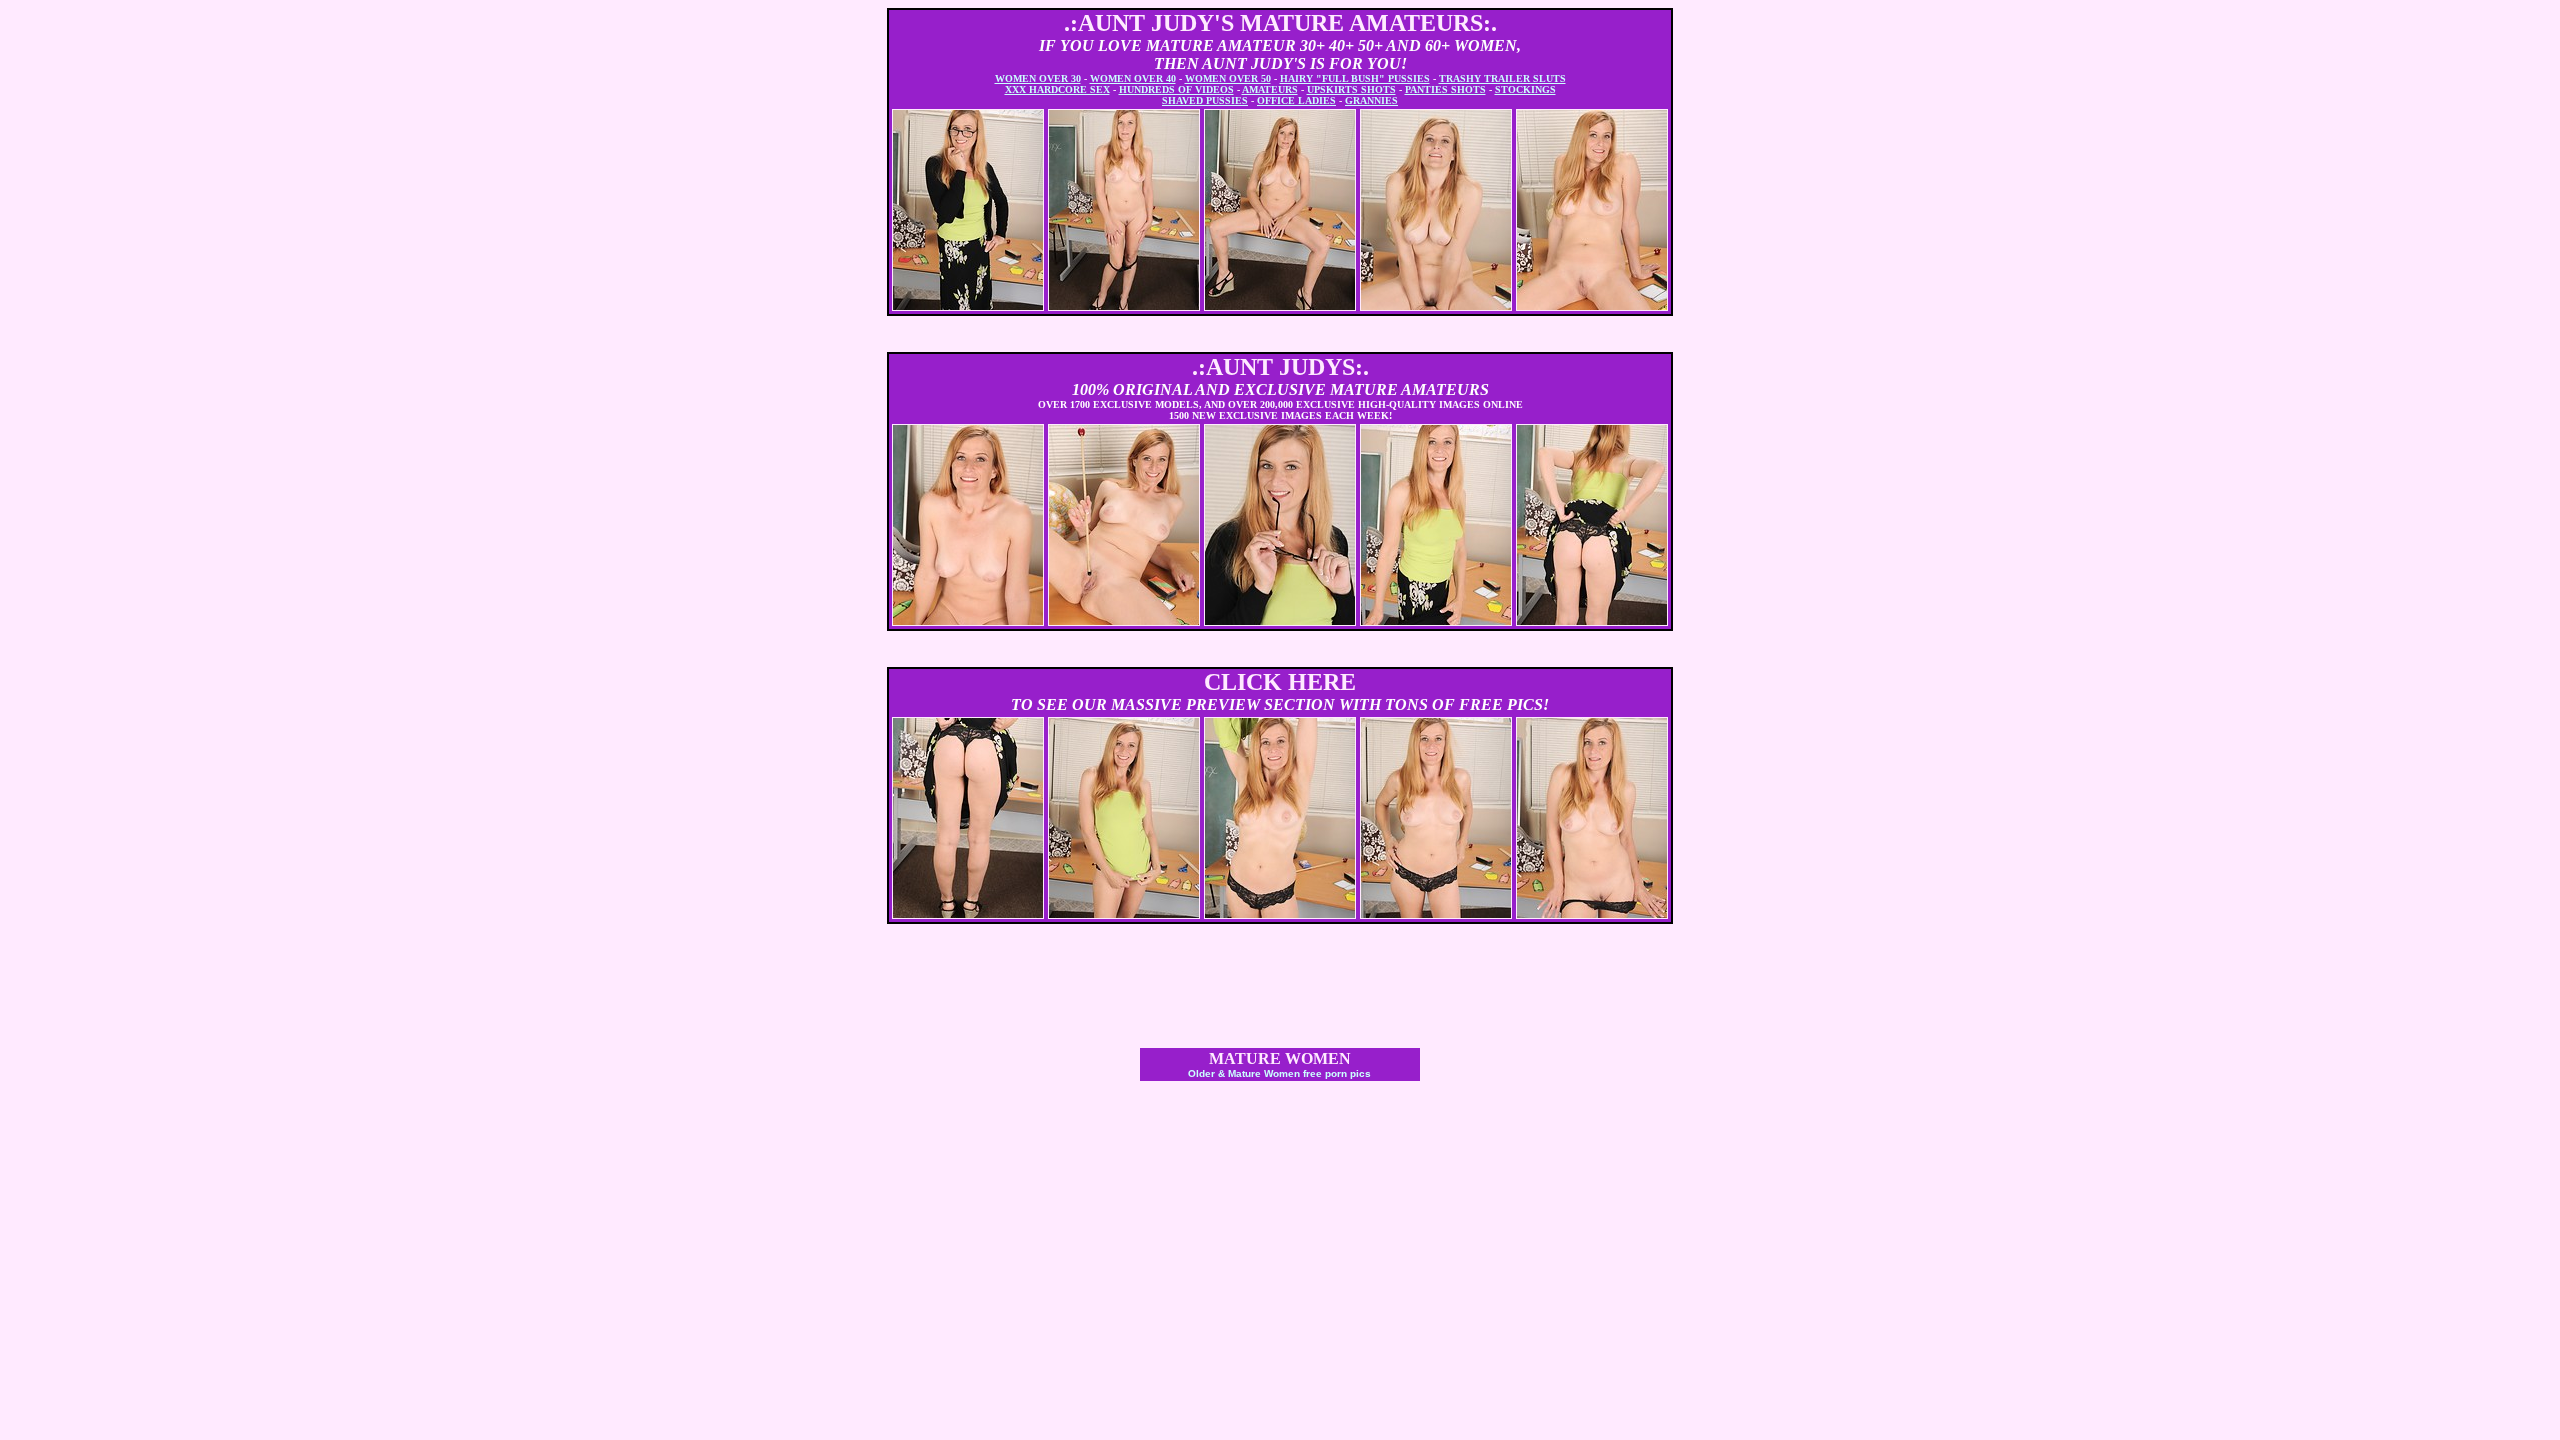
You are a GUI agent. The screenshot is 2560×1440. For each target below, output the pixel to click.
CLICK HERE (1280, 682)
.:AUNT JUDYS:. (1280, 367)
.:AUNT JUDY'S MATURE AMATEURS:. (1280, 23)
